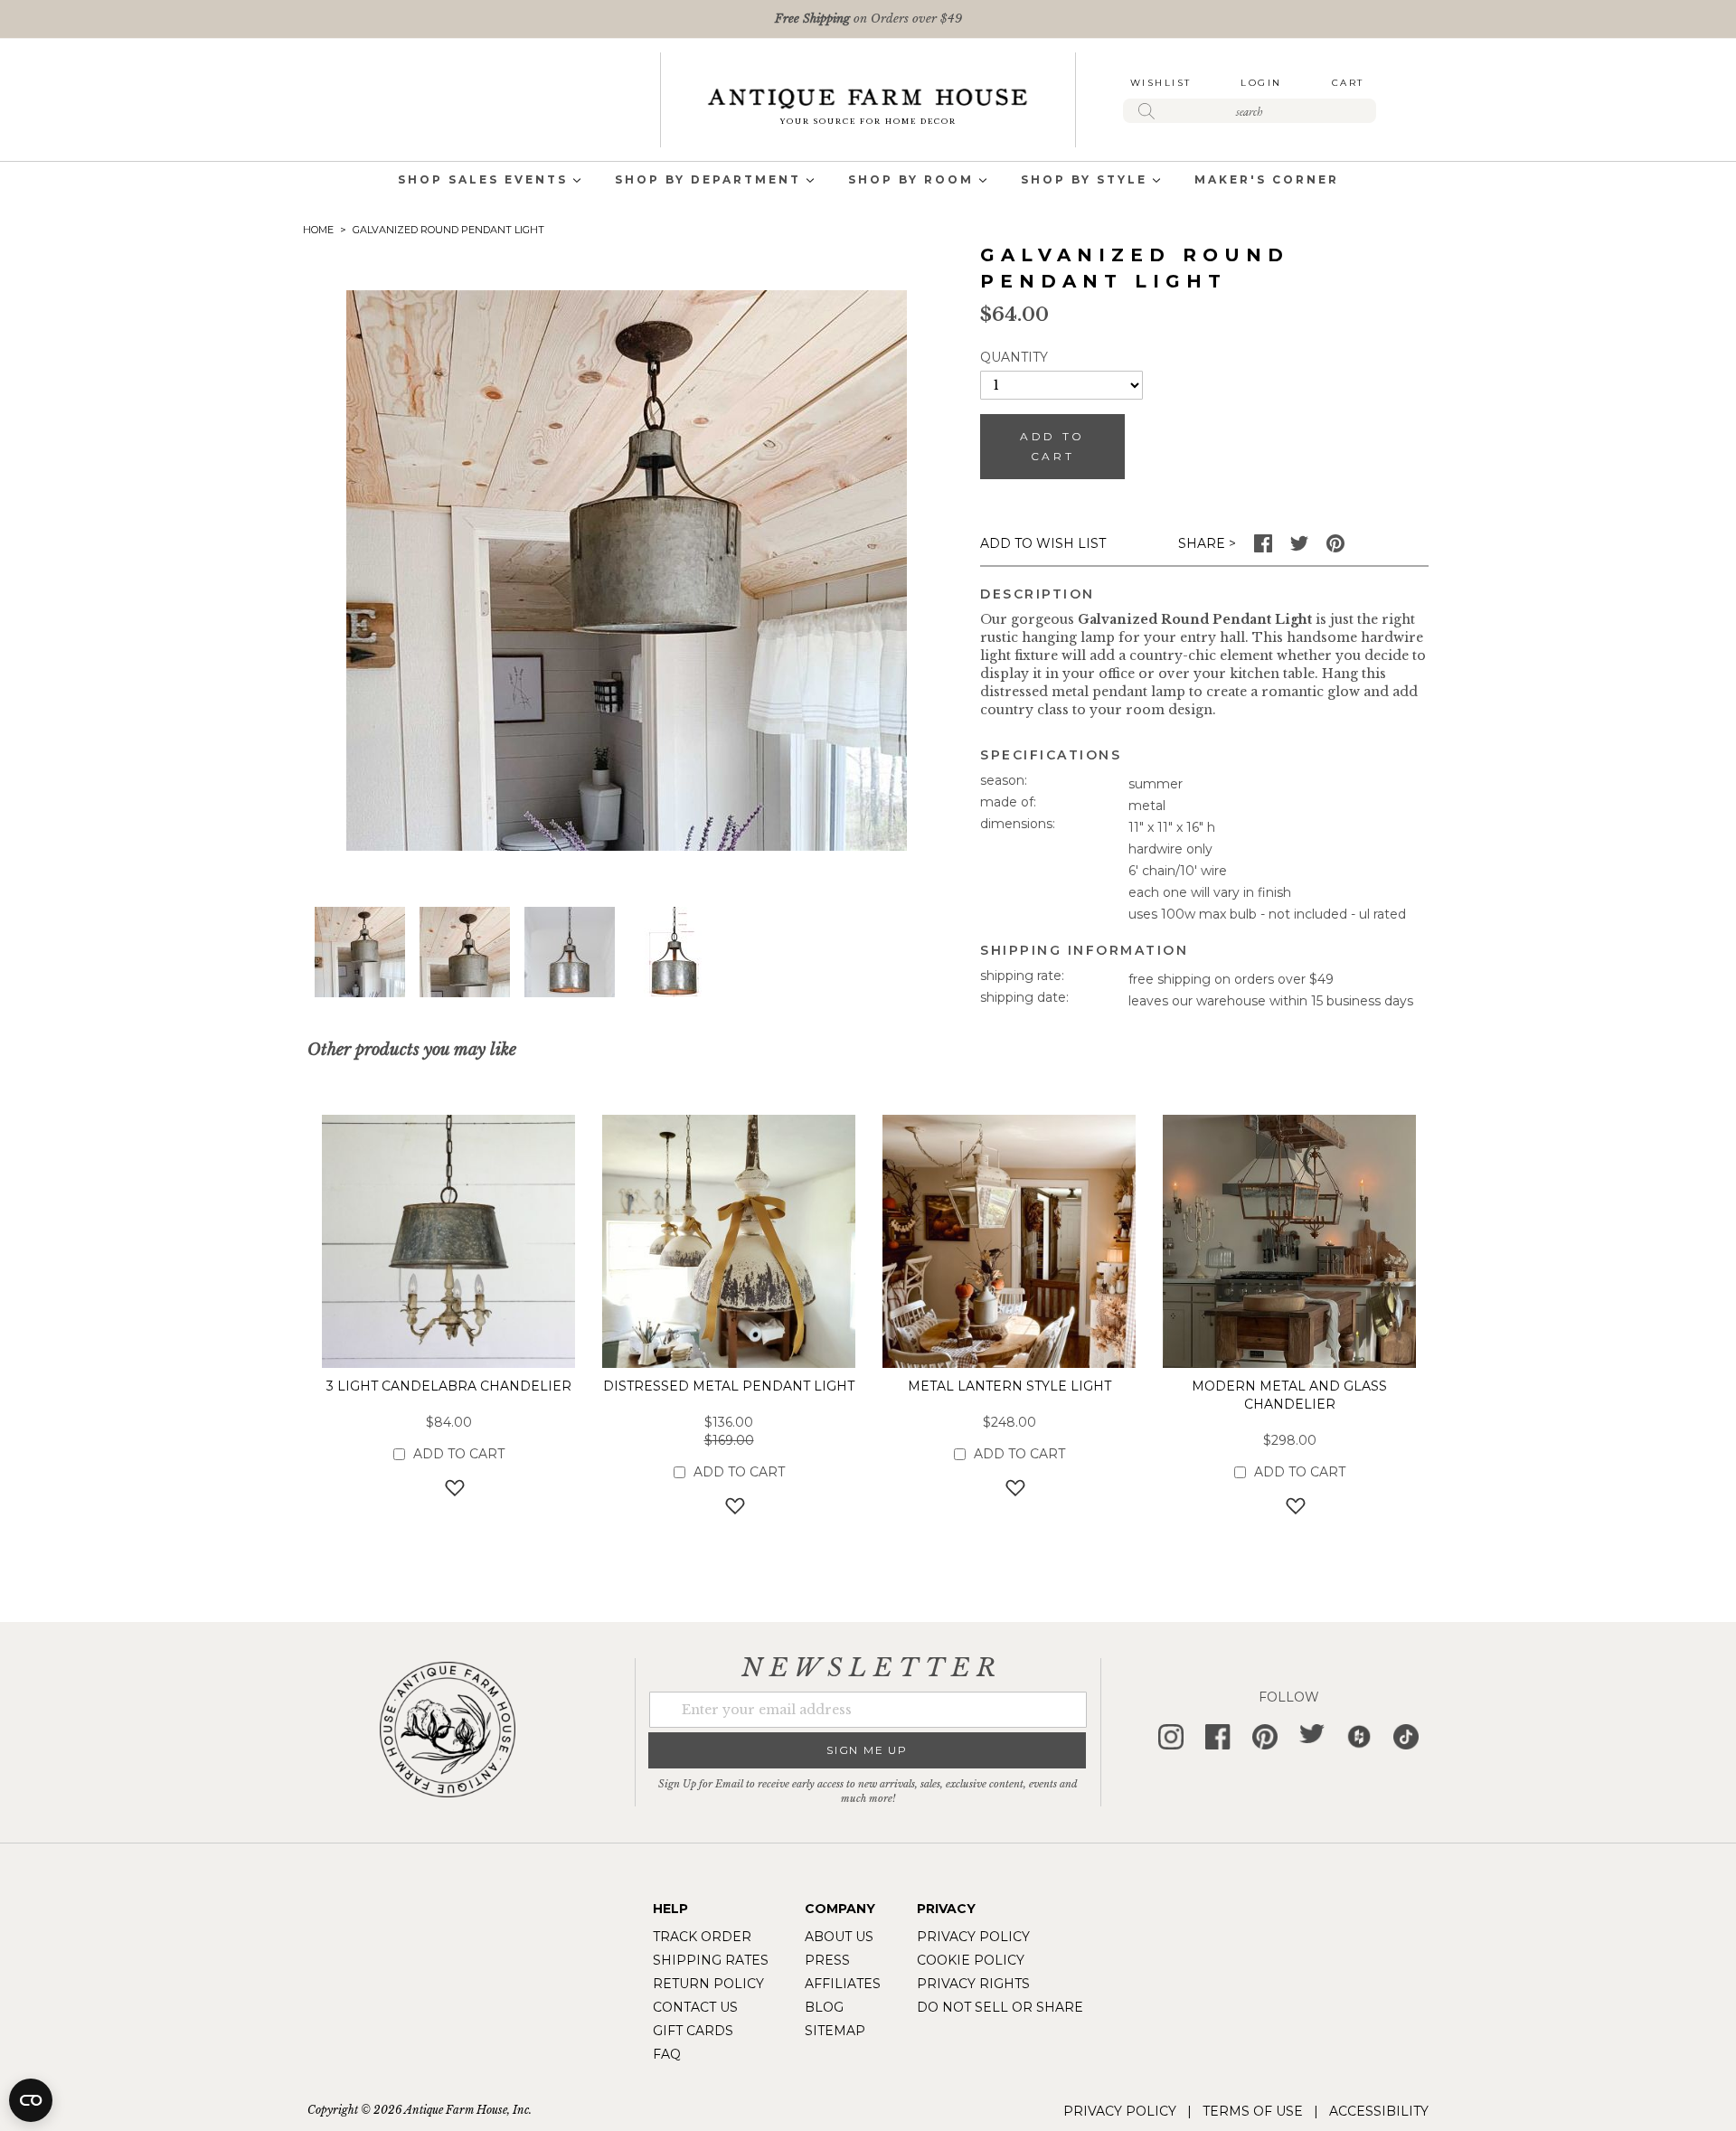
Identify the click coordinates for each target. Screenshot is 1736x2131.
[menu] (868, 181)
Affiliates (843, 1984)
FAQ (667, 2054)
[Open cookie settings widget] (31, 2100)
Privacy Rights (973, 1984)
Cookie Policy (971, 1960)
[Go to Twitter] (1299, 548)
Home (318, 230)
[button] (465, 952)
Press (827, 1960)
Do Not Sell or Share (1000, 2007)
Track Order (702, 1937)
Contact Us (695, 2007)
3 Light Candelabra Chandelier (449, 1386)
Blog (824, 2007)
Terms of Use (1253, 2111)
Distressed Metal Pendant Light (729, 1386)
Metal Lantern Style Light (1010, 1386)
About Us (839, 1937)
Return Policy (708, 1984)
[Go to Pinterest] (1335, 548)
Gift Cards (693, 2031)
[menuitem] (483, 181)
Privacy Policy (973, 1937)
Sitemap (835, 2031)
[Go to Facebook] (1263, 548)
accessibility (1379, 2111)
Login (1261, 83)
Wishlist (1161, 83)
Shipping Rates (711, 1960)
